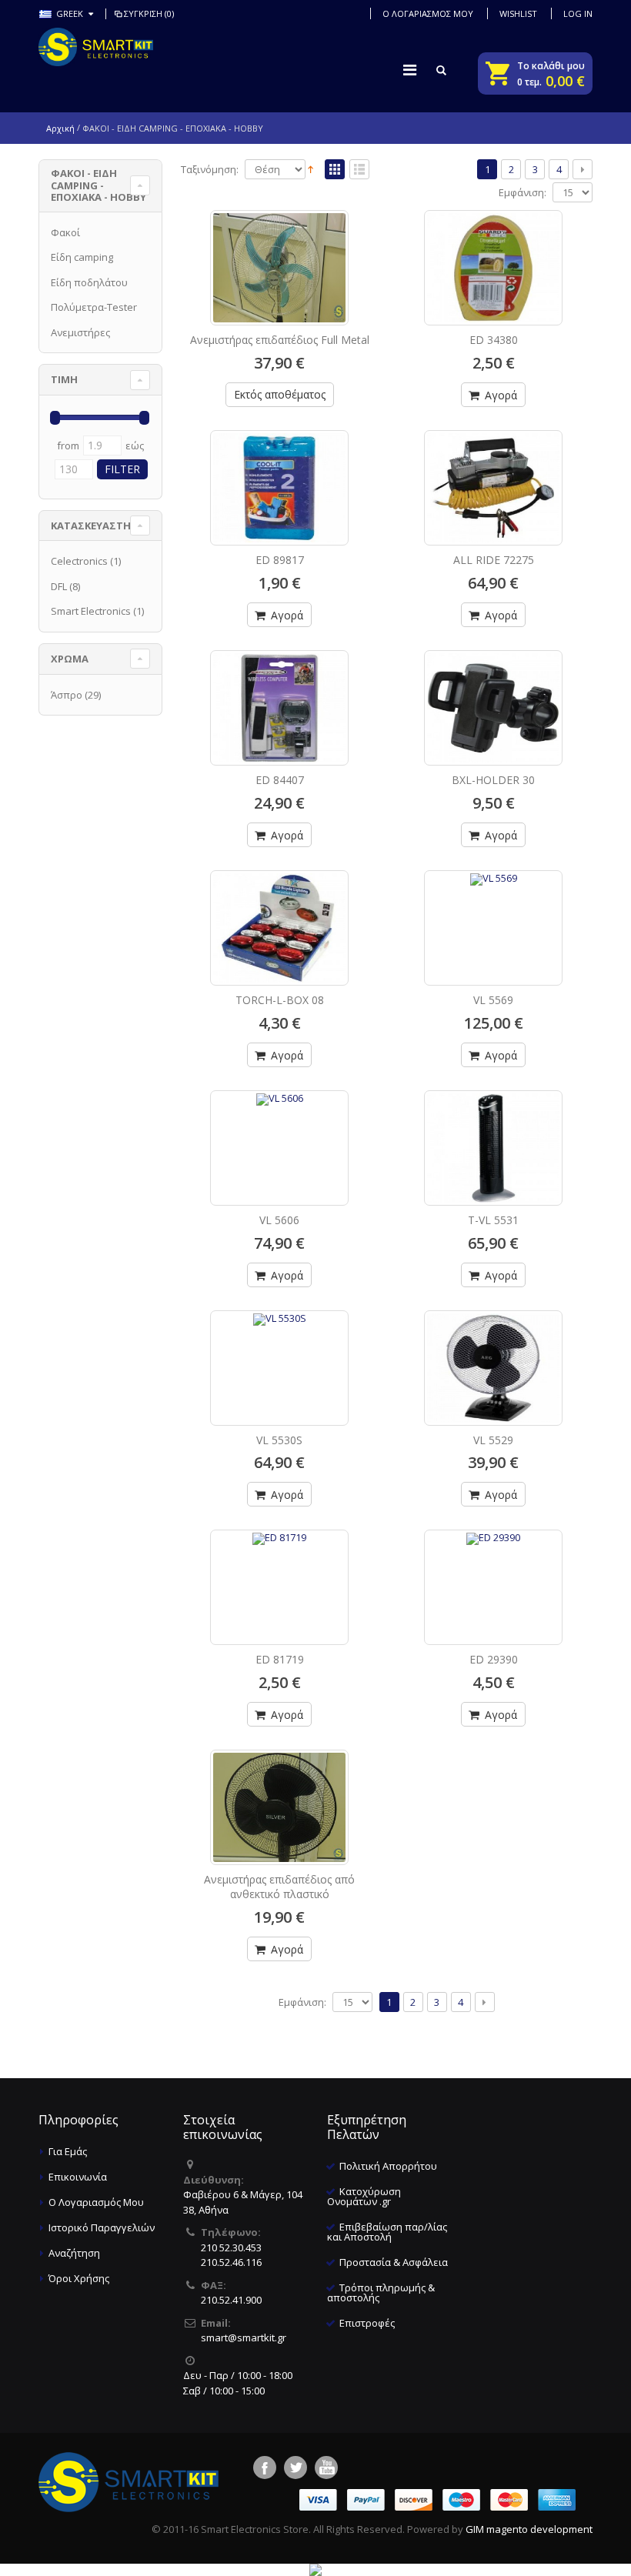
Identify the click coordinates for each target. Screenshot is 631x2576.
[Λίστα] (359, 170)
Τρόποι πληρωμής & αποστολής (381, 2292)
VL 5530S (279, 1440)
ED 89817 (280, 560)
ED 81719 (280, 1659)
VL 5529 (493, 1440)
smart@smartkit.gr (244, 2337)
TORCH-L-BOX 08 (280, 1000)
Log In (578, 13)
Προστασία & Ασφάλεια (394, 2262)
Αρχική (60, 128)
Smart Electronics (91, 611)
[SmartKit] (96, 47)
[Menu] (410, 70)
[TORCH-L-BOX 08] (279, 928)
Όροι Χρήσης (79, 2278)
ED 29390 (494, 1659)
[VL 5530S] (279, 1352)
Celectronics (79, 561)
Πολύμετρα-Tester (94, 307)
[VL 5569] (493, 912)
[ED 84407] (279, 708)
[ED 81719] (279, 1571)
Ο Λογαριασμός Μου (96, 2202)
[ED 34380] (493, 268)
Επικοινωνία (78, 2177)
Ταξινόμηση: (210, 170)
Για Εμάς (68, 2151)
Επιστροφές (367, 2323)
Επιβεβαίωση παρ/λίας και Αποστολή (387, 2232)
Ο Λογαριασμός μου (428, 13)
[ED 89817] (279, 488)
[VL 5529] (493, 1368)
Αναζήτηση (74, 2253)
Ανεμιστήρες (80, 332)
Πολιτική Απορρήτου (388, 2166)
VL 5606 (279, 1220)
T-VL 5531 (493, 1220)
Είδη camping (82, 257)
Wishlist (518, 13)
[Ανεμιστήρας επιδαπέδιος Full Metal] (279, 268)
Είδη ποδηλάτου (89, 282)
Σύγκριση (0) (149, 13)
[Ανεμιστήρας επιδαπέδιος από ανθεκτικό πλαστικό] (279, 1807)
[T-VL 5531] (493, 1148)
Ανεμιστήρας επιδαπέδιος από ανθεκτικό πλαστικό (279, 1887)
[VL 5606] (279, 1132)
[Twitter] (295, 2468)
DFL (59, 586)
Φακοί (65, 232)
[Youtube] (326, 2468)
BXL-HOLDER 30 (493, 780)
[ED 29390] (493, 1571)
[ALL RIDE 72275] (493, 488)
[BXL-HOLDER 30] (493, 708)
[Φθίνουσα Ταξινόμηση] (310, 169)
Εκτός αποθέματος (280, 394)
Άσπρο (67, 695)
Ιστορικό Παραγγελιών (102, 2227)
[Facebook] (265, 2468)
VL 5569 (493, 1000)
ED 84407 (280, 780)
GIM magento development (529, 2529)
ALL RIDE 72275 (494, 560)
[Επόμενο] (583, 169)
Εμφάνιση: (522, 193)
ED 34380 (494, 340)
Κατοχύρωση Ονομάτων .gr (364, 2196)
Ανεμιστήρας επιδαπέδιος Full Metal (280, 340)
